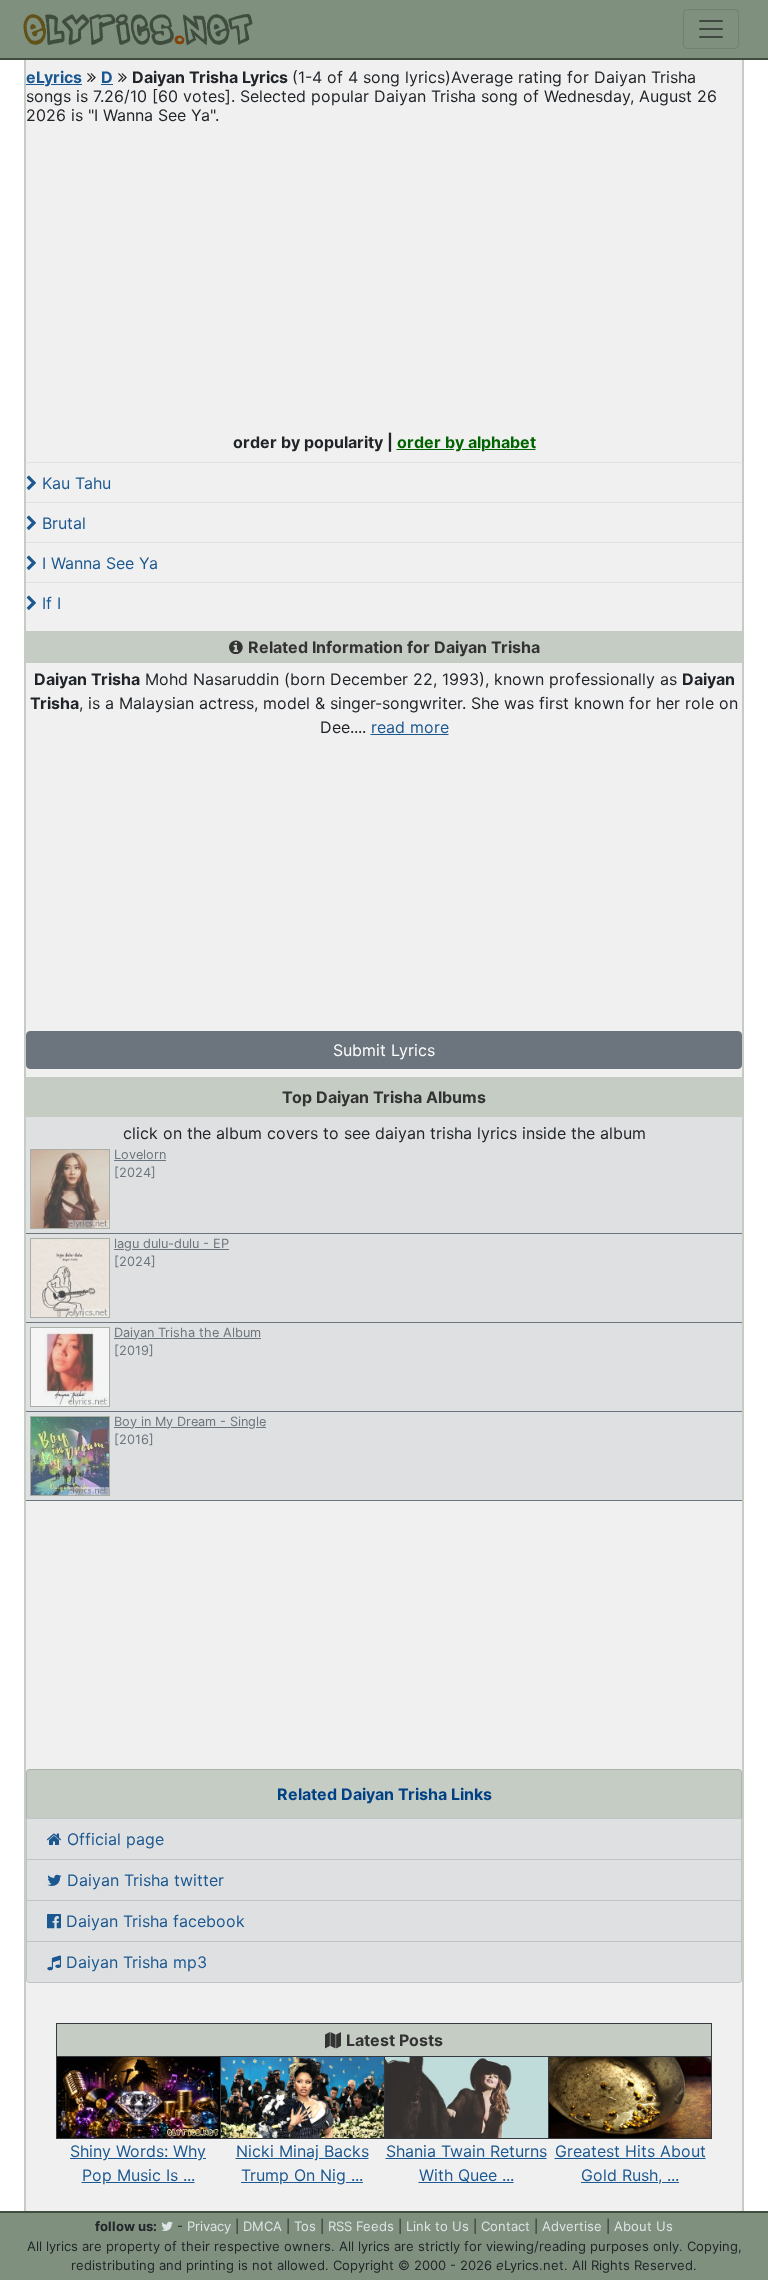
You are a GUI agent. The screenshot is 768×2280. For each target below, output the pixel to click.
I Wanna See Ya (97, 563)
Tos (305, 2226)
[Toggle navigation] (711, 29)
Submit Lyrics (384, 1050)
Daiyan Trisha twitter (143, 1880)
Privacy (209, 2226)
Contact (505, 2226)
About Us (643, 2226)
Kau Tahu (74, 483)
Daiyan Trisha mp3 (134, 1962)
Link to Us (437, 2226)
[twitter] (167, 2226)
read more (410, 727)
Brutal (61, 523)
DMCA (262, 2226)
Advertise (572, 2226)
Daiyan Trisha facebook (153, 1921)
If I (49, 603)
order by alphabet (466, 442)
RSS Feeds (361, 2226)
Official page (113, 1839)
